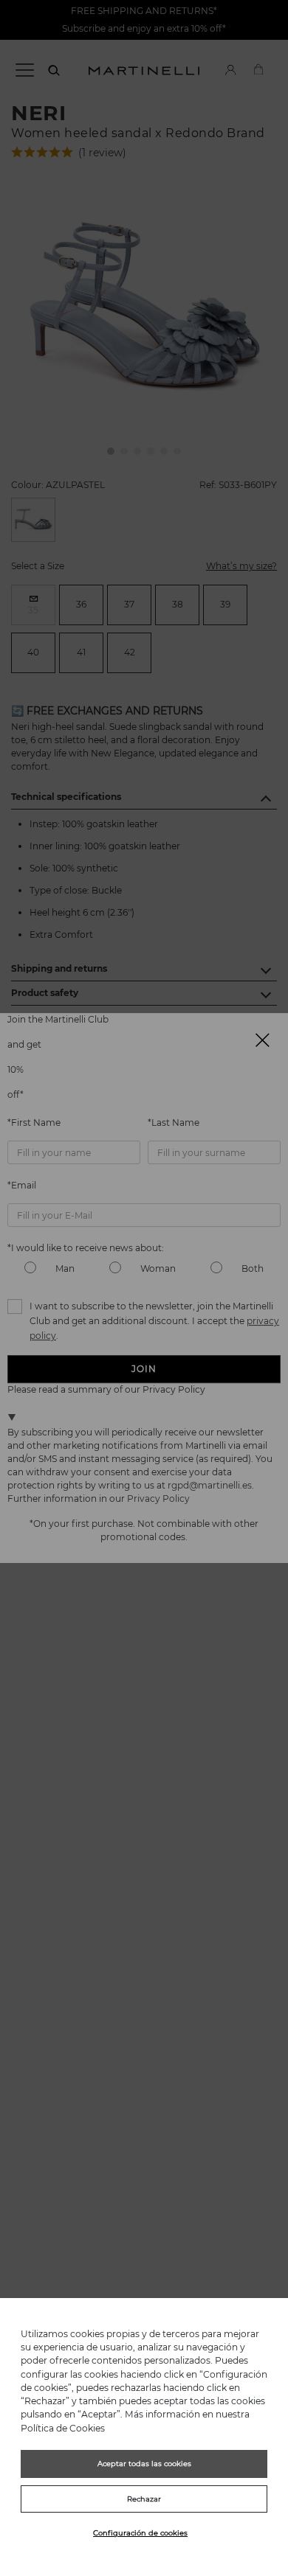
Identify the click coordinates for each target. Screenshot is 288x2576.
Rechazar (144, 2499)
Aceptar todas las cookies (144, 2464)
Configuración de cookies (140, 2533)
